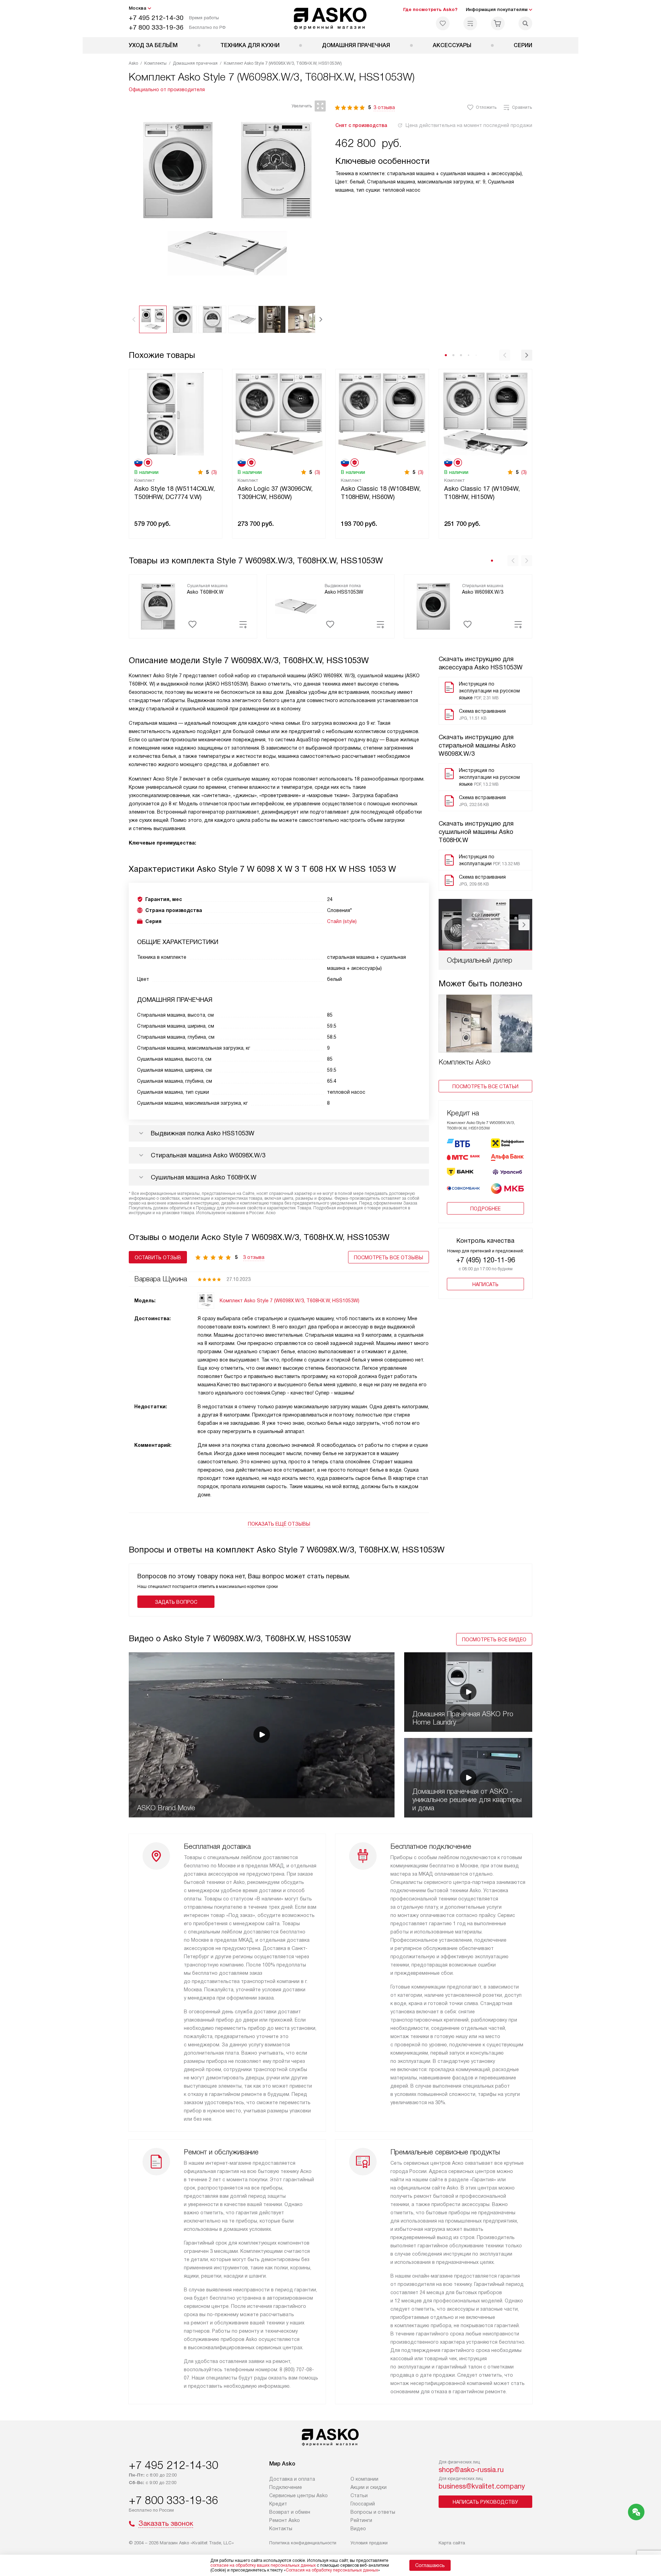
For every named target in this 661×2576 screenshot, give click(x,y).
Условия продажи (369, 2543)
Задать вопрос (176, 1602)
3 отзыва (384, 107)
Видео (358, 2529)
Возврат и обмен (290, 2512)
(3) (214, 472)
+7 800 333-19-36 (156, 27)
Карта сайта (452, 2543)
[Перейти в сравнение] (470, 23)
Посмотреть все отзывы (389, 1258)
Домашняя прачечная (356, 45)
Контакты (281, 2529)
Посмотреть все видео (494, 1640)
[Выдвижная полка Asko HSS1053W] (296, 606)
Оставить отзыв (158, 1258)
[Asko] (331, 19)
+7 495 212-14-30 (156, 18)
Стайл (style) (342, 921)
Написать (485, 1284)
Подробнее (485, 1209)
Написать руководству (485, 2502)
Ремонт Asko (285, 2520)
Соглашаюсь (430, 2565)
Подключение (286, 2487)
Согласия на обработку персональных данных (332, 2570)
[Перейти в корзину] (498, 23)
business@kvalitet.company (482, 2486)
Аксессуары (452, 45)
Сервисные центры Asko (298, 2495)
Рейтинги (361, 2520)
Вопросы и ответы (373, 2512)
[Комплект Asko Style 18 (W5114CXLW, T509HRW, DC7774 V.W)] (176, 413)
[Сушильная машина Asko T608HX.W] (158, 606)
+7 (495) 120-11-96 (486, 1260)
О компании (364, 2479)
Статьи (359, 2495)
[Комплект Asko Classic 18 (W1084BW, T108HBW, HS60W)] (382, 413)
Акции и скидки (369, 2487)
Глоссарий (363, 2504)
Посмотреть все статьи (485, 1086)
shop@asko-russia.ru (471, 2470)
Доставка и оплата (292, 2479)
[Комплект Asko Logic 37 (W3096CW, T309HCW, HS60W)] (279, 413)
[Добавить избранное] (192, 624)
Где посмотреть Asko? (430, 9)
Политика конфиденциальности (303, 2543)
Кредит (278, 2504)
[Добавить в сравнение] (243, 624)
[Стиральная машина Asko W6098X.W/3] (433, 606)
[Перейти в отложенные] (443, 23)
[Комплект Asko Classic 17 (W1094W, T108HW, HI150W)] (485, 413)
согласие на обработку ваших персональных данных (263, 2565)
